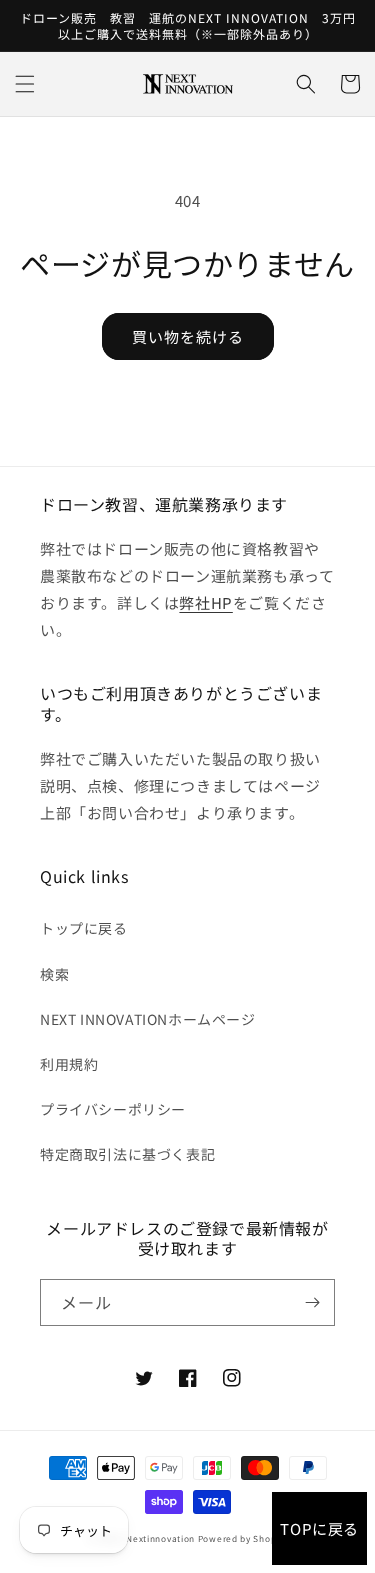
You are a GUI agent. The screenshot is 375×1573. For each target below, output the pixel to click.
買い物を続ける (188, 336)
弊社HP (205, 602)
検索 (54, 974)
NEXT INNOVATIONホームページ (148, 1019)
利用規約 (69, 1064)
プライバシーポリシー (113, 1109)
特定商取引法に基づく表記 (127, 1154)
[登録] (312, 1302)
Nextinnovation (160, 1538)
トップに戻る (84, 928)
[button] (25, 84)
